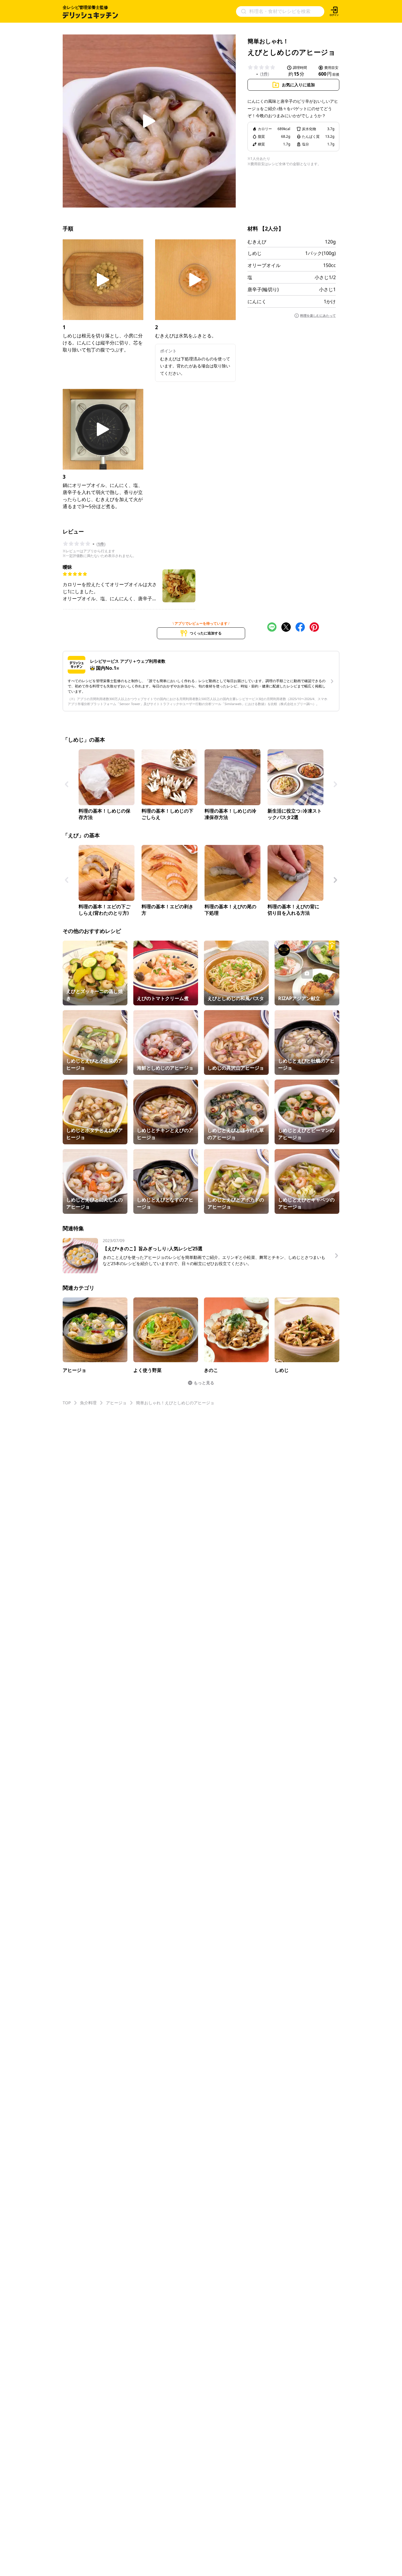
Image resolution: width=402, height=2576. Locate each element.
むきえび (257, 242)
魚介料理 (88, 1403)
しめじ (255, 253)
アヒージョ (116, 1403)
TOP (67, 1403)
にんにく (257, 301)
